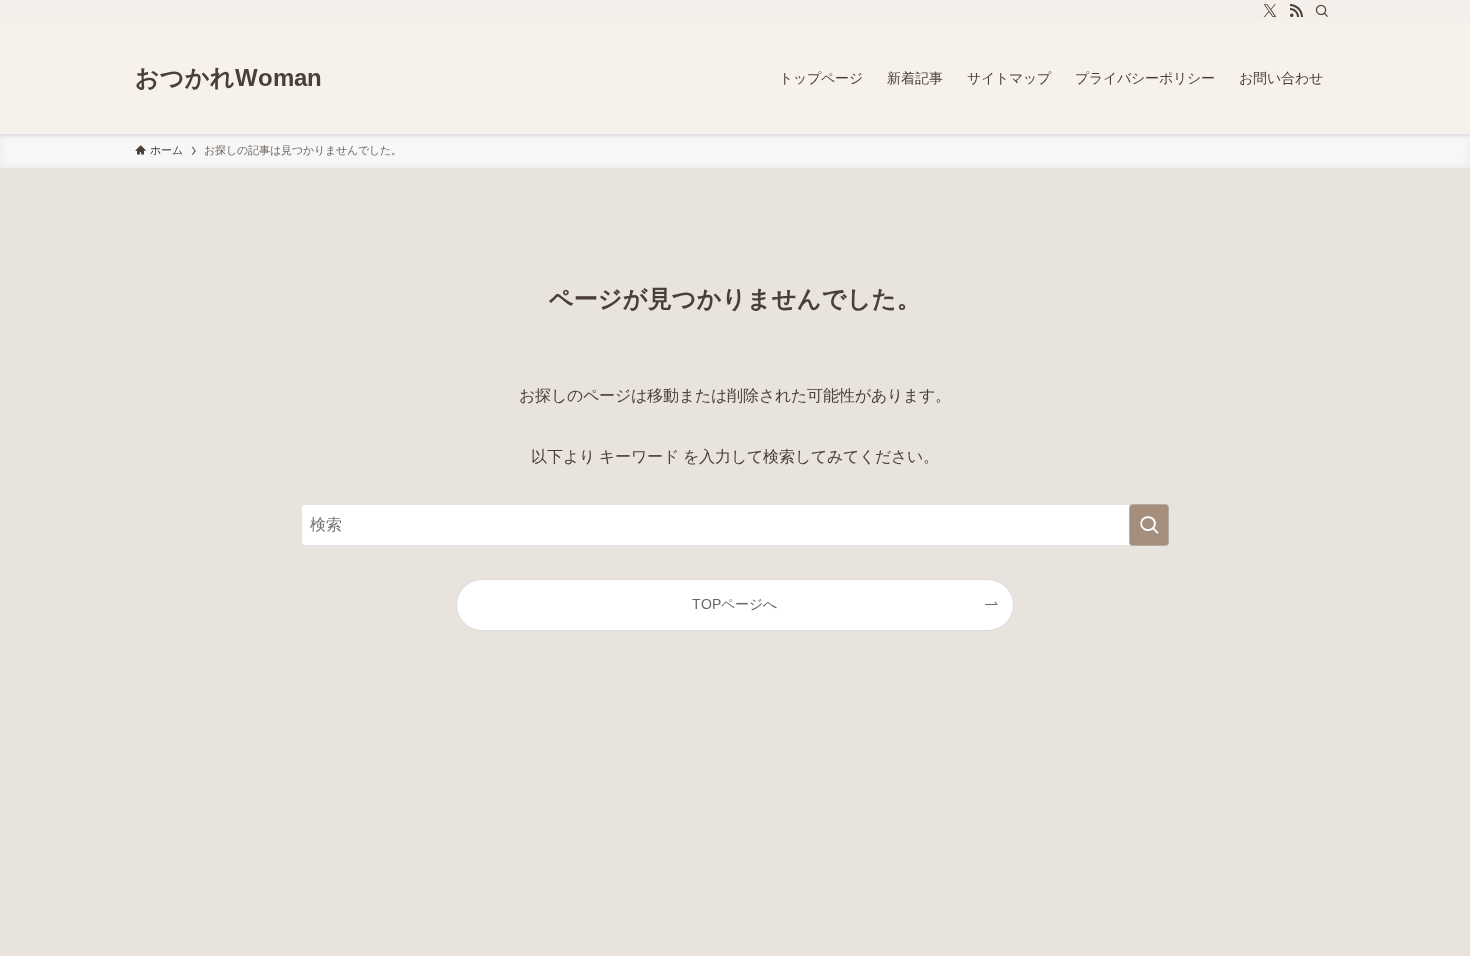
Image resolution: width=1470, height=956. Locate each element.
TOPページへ (734, 604)
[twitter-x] (1270, 11)
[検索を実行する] (1149, 525)
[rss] (1296, 11)
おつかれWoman (228, 78)
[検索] (1322, 11)
